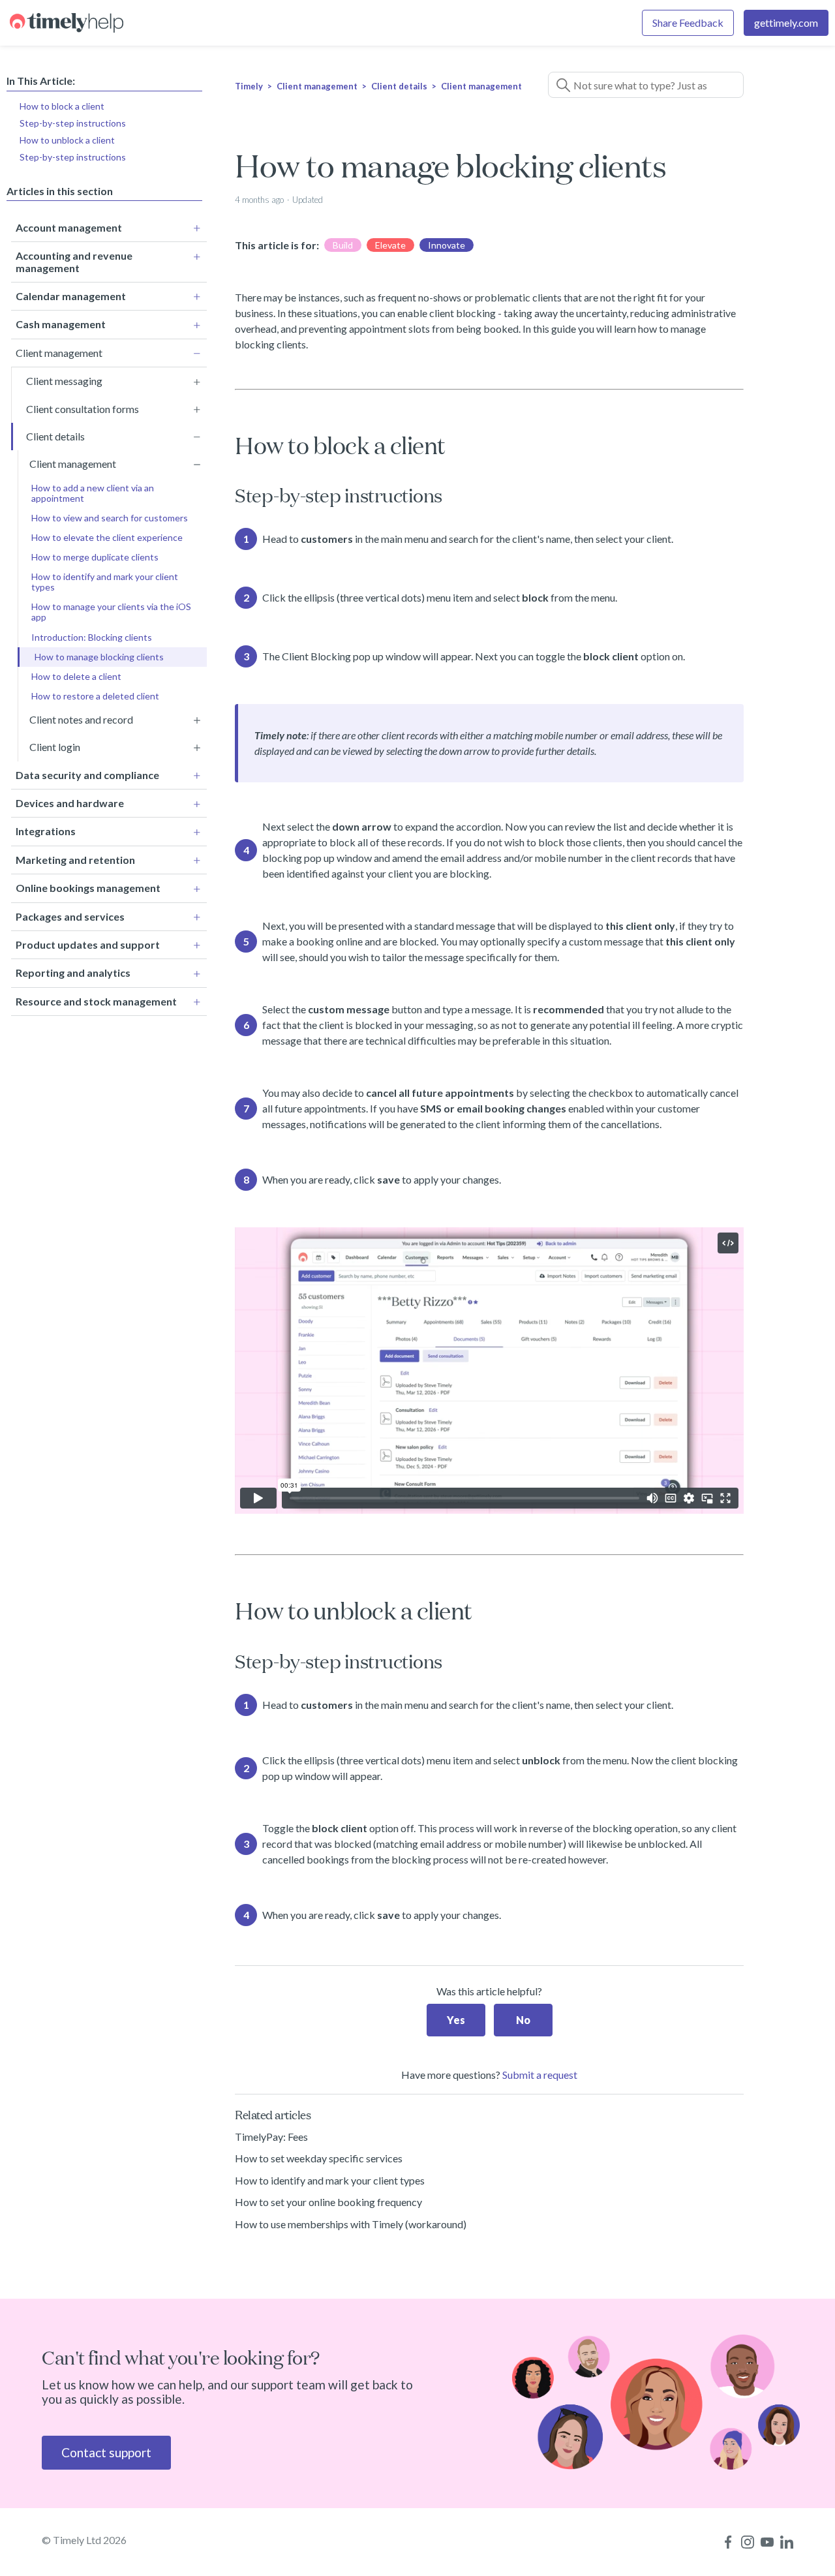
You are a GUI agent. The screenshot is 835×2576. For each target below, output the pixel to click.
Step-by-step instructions (73, 122)
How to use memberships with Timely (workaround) (351, 2224)
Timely (249, 86)
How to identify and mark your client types (105, 582)
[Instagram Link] (748, 2542)
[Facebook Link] (728, 2542)
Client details (399, 86)
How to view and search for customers (110, 518)
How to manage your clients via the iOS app (111, 612)
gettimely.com (786, 23)
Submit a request (540, 2075)
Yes (456, 2020)
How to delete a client (76, 676)
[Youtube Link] (767, 2542)
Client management (317, 86)
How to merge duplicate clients (95, 557)
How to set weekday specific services (319, 2158)
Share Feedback (688, 23)
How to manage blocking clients (99, 657)
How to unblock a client (67, 139)
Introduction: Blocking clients (92, 637)
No (523, 2020)
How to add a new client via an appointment (93, 493)
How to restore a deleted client (95, 696)
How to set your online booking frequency (328, 2202)
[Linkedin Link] (787, 2542)
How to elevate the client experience (107, 537)
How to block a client (62, 105)
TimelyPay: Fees (271, 2137)
